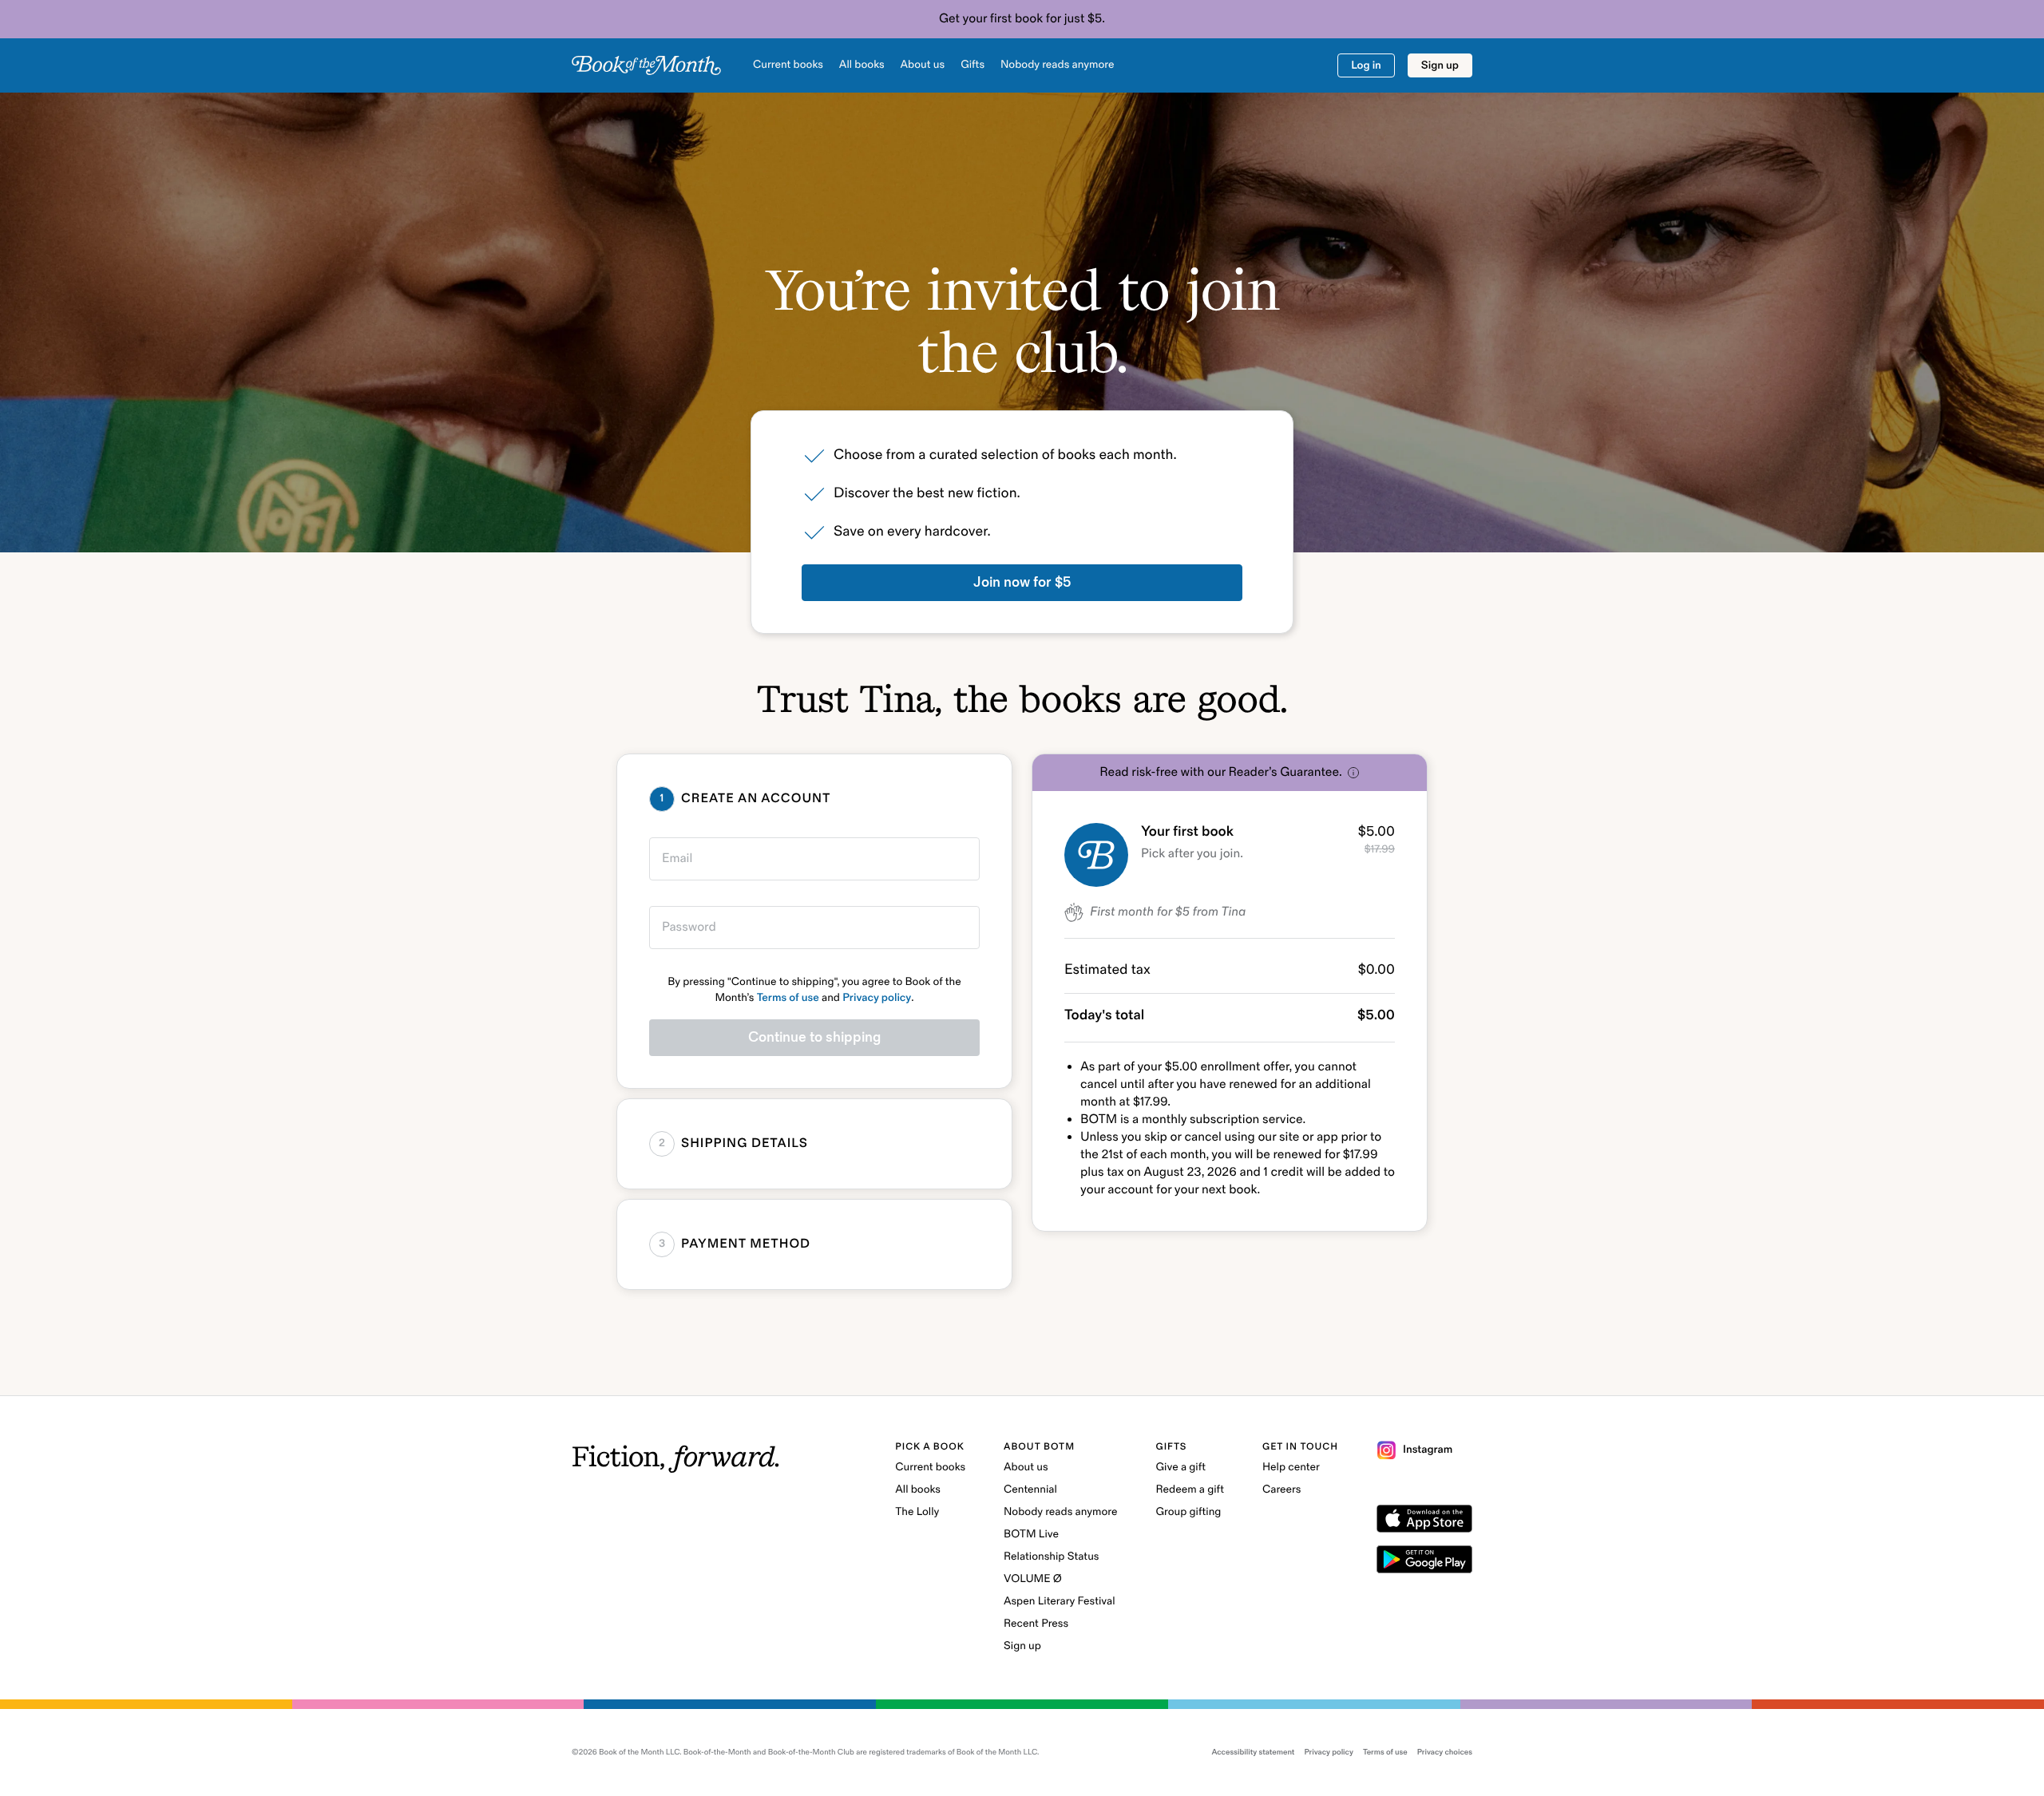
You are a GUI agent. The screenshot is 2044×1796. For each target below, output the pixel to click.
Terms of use (788, 998)
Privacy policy (877, 998)
